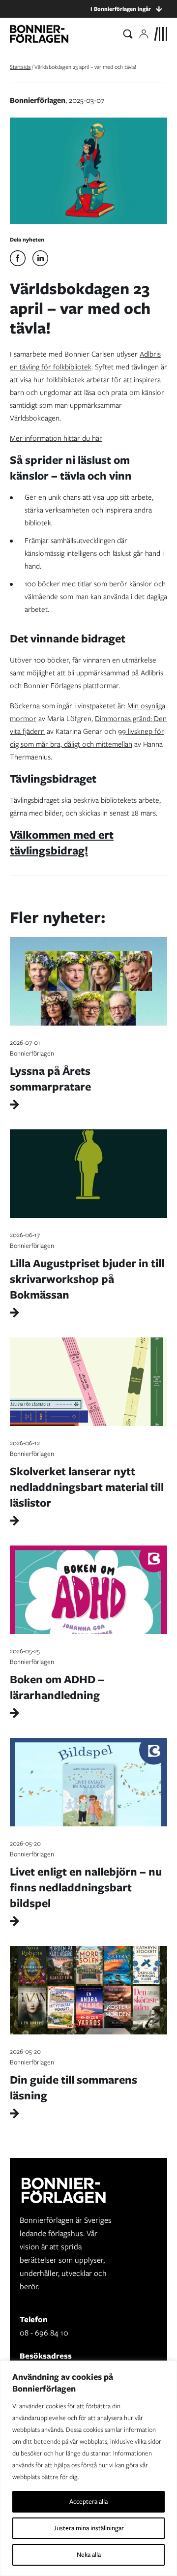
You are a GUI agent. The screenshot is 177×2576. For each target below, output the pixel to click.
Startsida (20, 67)
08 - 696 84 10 (44, 2333)
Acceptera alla (88, 2501)
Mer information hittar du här (56, 438)
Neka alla (89, 2555)
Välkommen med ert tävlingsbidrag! (62, 842)
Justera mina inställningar (89, 2528)
